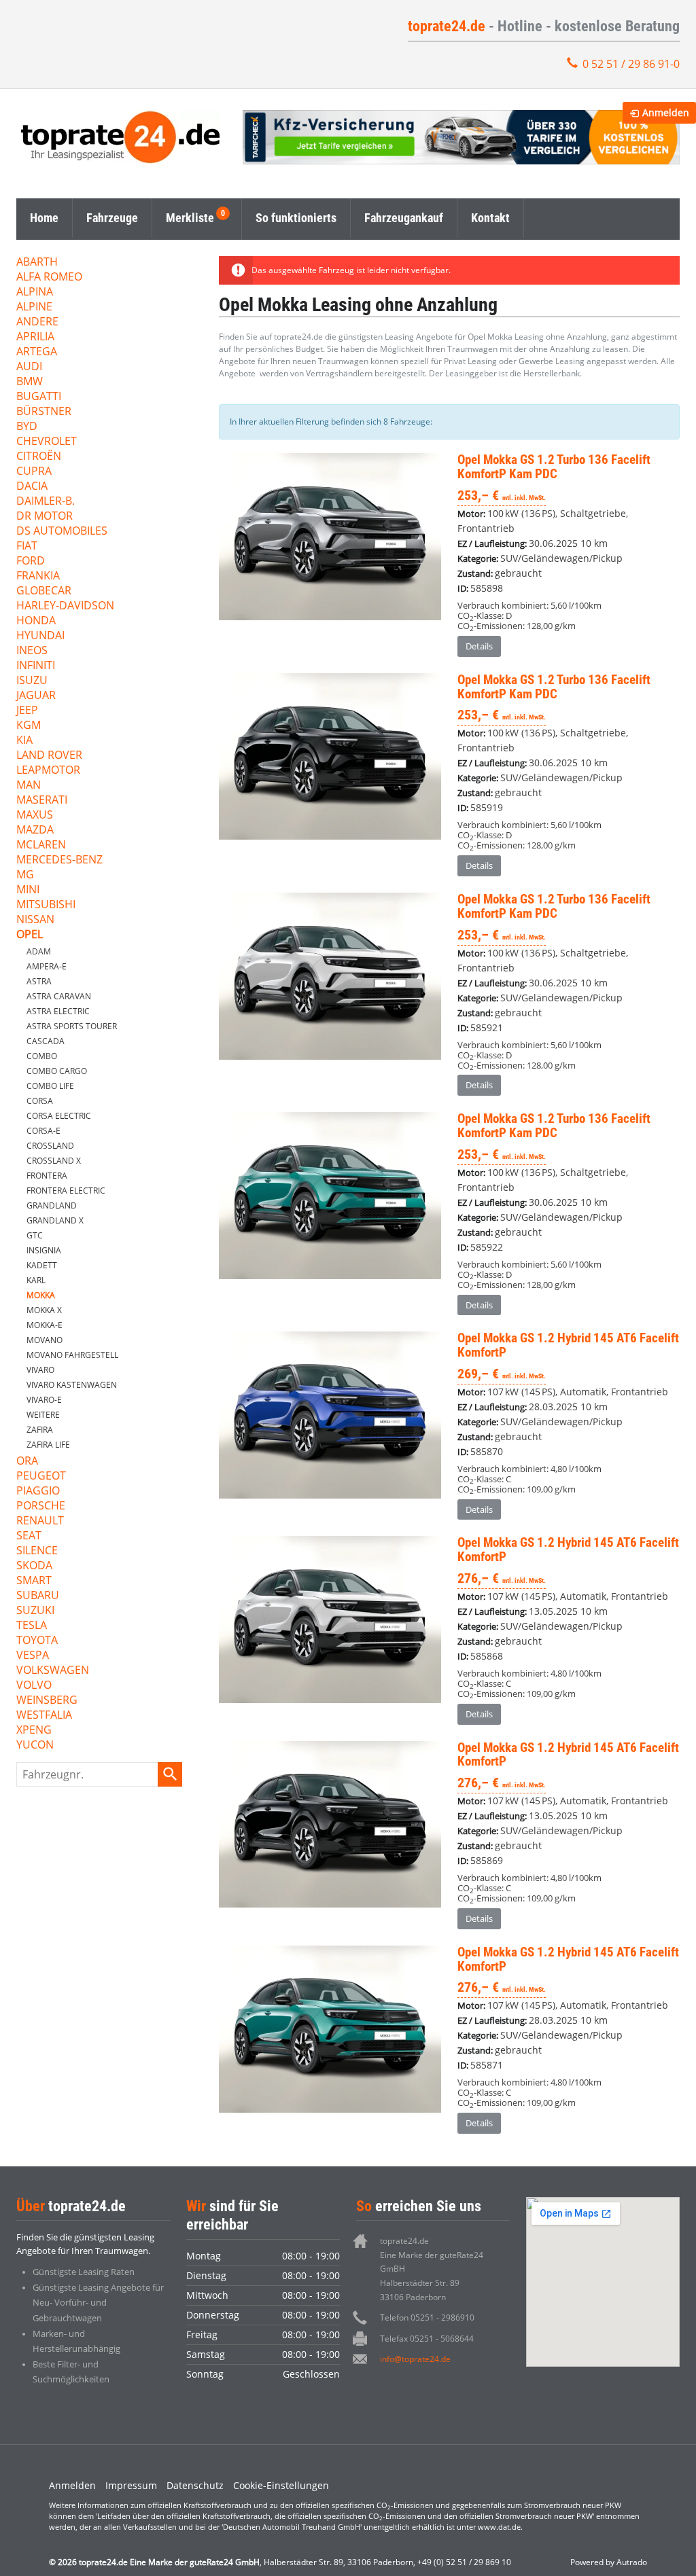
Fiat (27, 547)
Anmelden (72, 2485)
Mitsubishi (46, 905)
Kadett (42, 1265)
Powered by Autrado (609, 2562)
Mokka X (44, 1310)
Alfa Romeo (49, 278)
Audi (29, 367)
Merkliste (190, 218)
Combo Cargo (57, 1071)
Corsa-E (43, 1131)
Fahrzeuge (112, 218)
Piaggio (38, 1491)
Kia (24, 741)
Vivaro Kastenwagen (72, 1385)
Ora (27, 1462)
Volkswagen (53, 1671)
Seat (29, 1536)
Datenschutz (195, 2485)
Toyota (37, 1641)
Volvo (34, 1686)
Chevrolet (47, 442)
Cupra (34, 472)
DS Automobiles (62, 532)
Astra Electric (58, 1011)
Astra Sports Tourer (72, 1026)
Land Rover (49, 756)
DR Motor (45, 517)
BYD (27, 427)
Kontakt (490, 218)
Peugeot (41, 1477)
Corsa (40, 1101)
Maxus (35, 816)
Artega (37, 352)
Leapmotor (48, 771)
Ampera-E (47, 966)
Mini (28, 890)
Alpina (35, 292)
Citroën (39, 457)
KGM (29, 726)
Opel (30, 935)
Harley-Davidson (65, 606)
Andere (37, 322)
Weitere (43, 1415)
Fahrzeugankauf (404, 218)
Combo (42, 1056)
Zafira (40, 1430)
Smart (34, 1581)
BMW (30, 382)
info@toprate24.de (415, 2359)
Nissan (35, 920)
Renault (40, 1521)
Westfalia (44, 1716)
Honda (36, 621)
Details (479, 646)
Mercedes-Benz (59, 860)
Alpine (34, 307)
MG (25, 875)
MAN (29, 786)
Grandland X (55, 1220)
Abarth (37, 263)
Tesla (32, 1626)
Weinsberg (47, 1701)
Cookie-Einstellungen (281, 2485)
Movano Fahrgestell (72, 1355)
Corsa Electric (59, 1116)
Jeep (27, 711)
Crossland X (54, 1161)
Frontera (47, 1176)
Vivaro (40, 1370)
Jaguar (36, 696)
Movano (45, 1340)
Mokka (41, 1295)
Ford (31, 561)
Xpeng (34, 1731)
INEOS (32, 651)
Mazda (35, 830)
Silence (37, 1551)
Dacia (32, 487)
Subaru (38, 1596)
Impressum (131, 2485)
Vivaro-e (44, 1400)
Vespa (33, 1656)
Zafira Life (48, 1445)
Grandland (52, 1205)
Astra (39, 981)
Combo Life (50, 1086)
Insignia (44, 1250)
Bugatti (39, 397)
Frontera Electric (66, 1191)
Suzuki (35, 1611)
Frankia (38, 576)
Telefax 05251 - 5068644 (427, 2339)
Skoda (34, 1566)
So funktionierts (296, 218)
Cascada (46, 1041)
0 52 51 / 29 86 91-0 (631, 64)
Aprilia (35, 337)
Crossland (50, 1146)
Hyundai (40, 636)
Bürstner (44, 412)
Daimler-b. (46, 502)
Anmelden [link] (666, 112)
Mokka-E (45, 1325)
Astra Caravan (59, 996)
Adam (39, 951)
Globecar (44, 591)
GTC (35, 1235)
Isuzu (32, 681)
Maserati (42, 801)
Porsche (41, 1506)
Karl (36, 1280)
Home (44, 218)
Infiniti (36, 666)
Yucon (35, 1746)
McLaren (41, 845)
